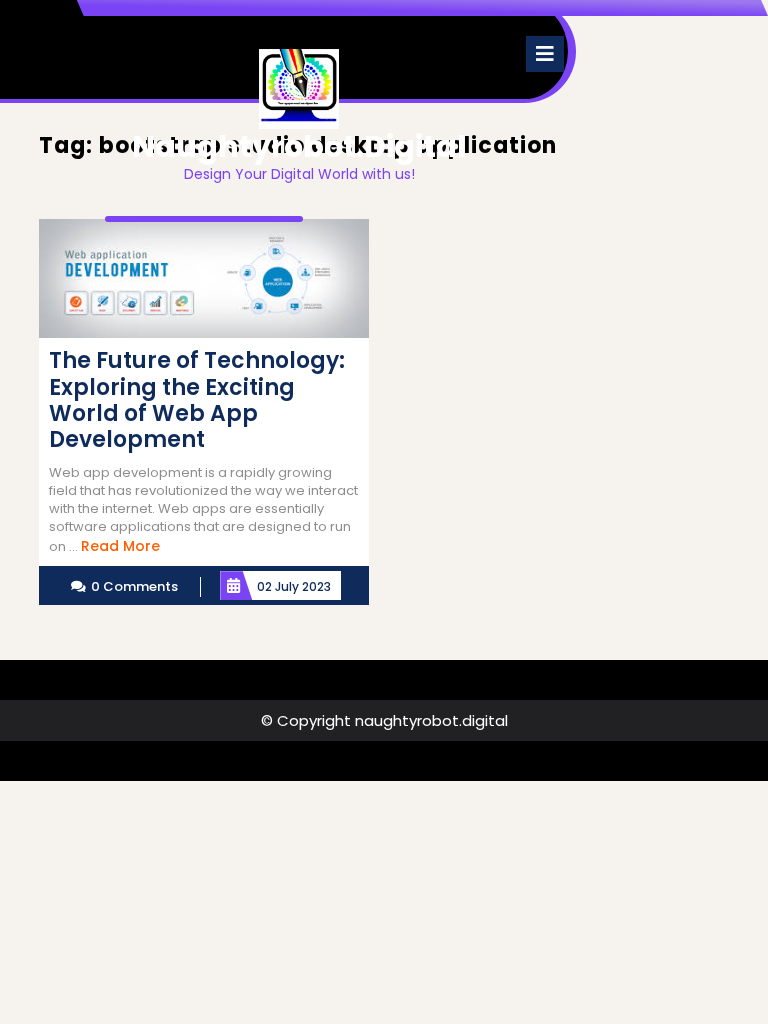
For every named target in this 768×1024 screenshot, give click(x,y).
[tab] (545, 54)
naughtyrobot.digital (299, 146)
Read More (120, 546)
